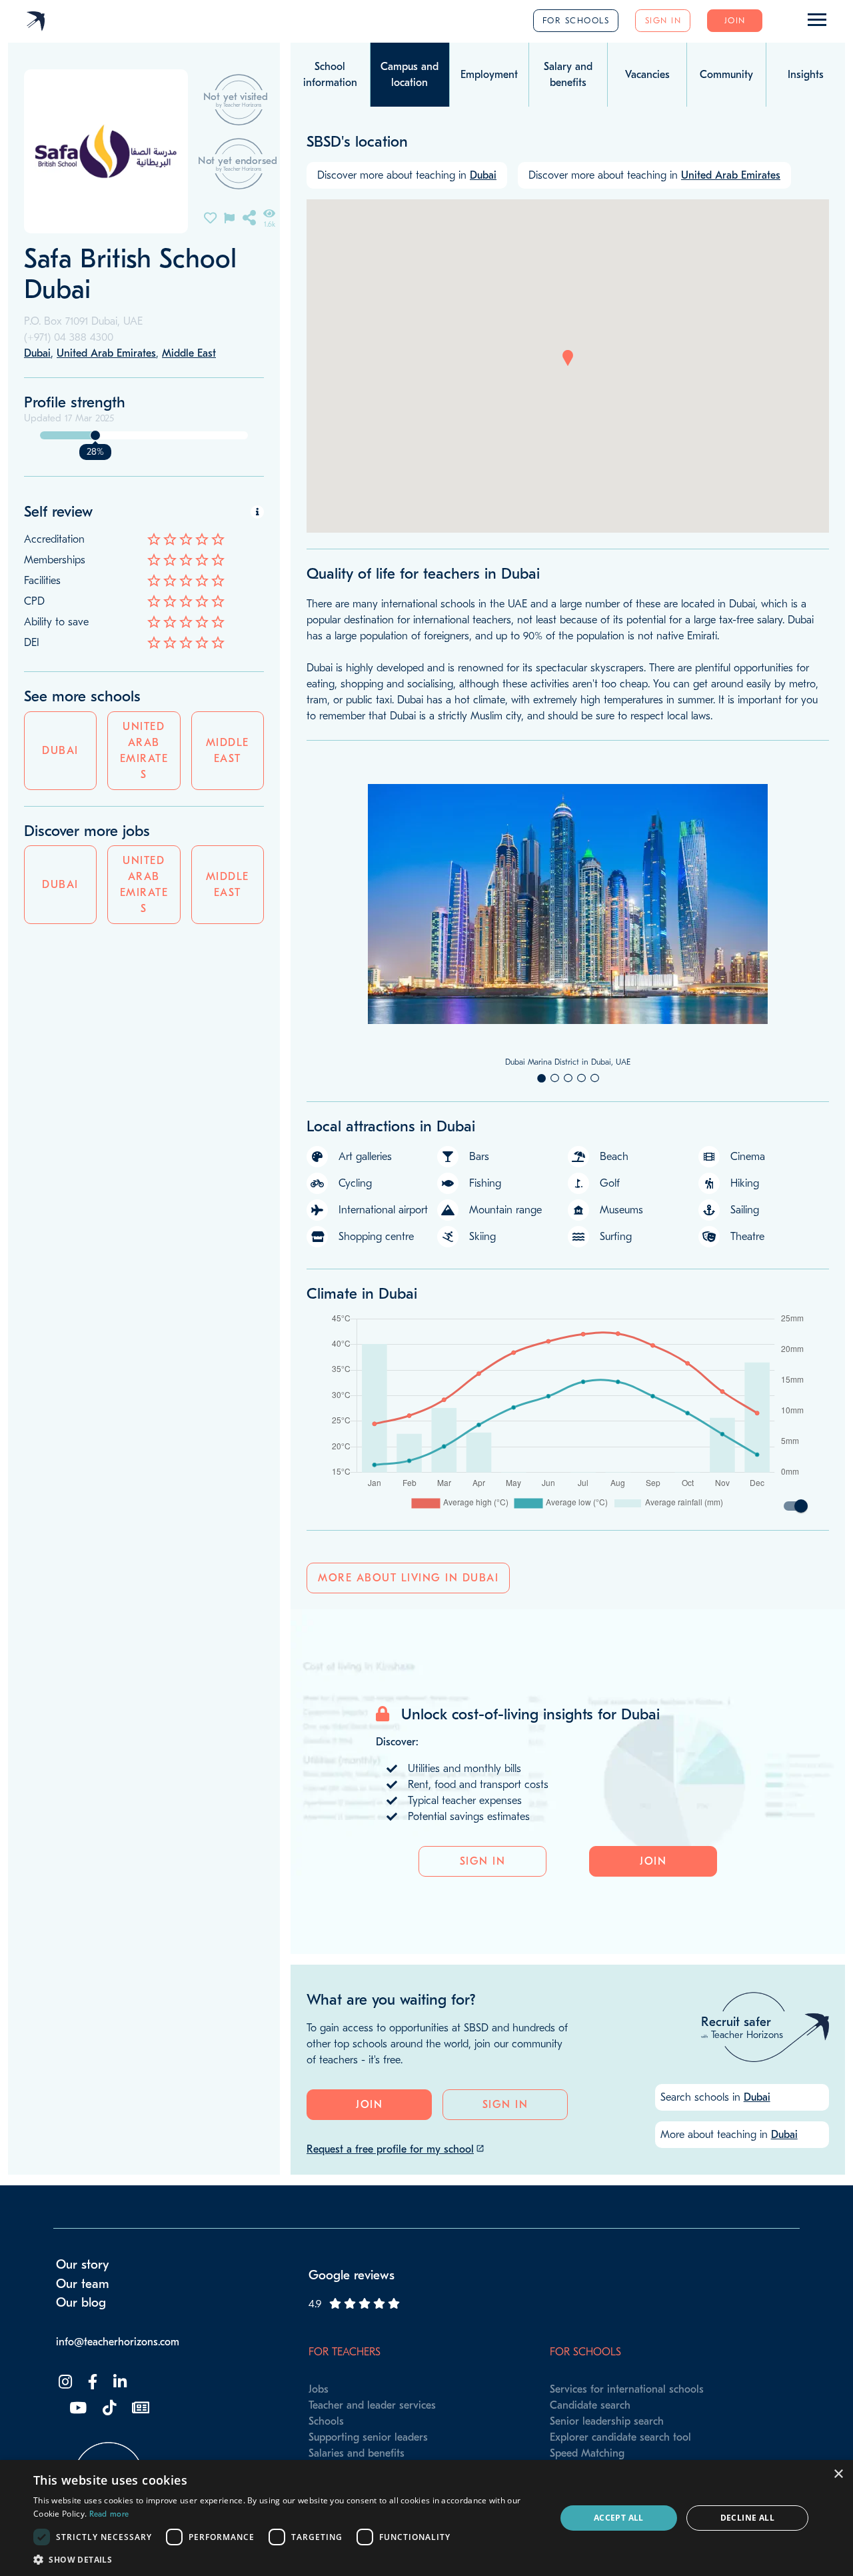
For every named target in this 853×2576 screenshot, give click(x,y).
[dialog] (426, 2518)
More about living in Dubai (408, 1578)
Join (735, 20)
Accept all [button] (619, 2518)
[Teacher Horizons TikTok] (108, 2408)
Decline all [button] (747, 2518)
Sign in (663, 20)
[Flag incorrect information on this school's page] (229, 217)
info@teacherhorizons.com (118, 2342)
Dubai (60, 751)
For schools (576, 20)
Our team (83, 2284)
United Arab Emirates (144, 751)
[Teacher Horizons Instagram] (64, 2382)
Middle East (228, 751)
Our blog (81, 2303)
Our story (83, 2265)
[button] (568, 358)
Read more (109, 2514)
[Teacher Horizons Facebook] (91, 2382)
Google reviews (352, 2275)
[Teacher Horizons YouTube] (77, 2408)
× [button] (838, 2474)
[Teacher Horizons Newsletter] (139, 2408)
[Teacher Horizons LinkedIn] (119, 2382)
